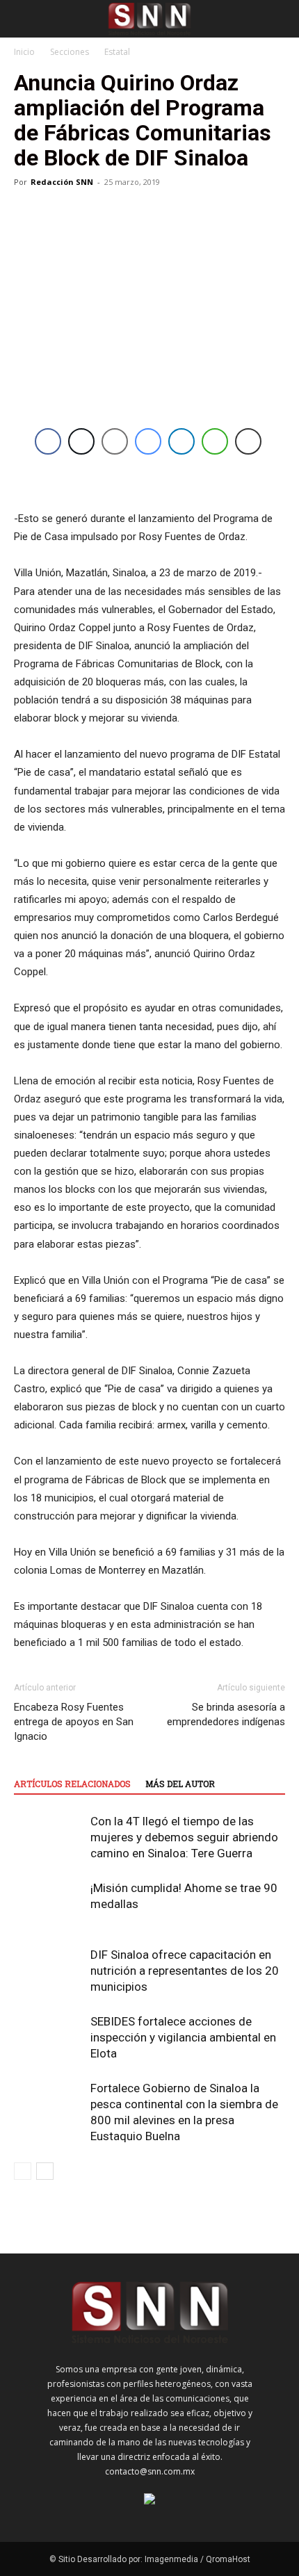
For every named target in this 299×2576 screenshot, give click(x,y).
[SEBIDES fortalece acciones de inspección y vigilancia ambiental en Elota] (49, 2038)
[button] (24, 19)
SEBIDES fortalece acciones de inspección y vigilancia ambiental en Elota (183, 2037)
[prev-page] (23, 2171)
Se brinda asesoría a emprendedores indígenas (226, 1714)
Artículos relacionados (72, 1784)
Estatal (117, 52)
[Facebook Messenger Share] (148, 441)
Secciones (70, 52)
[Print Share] (248, 441)
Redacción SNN (62, 182)
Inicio (24, 52)
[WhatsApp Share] (215, 441)
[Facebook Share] (48, 441)
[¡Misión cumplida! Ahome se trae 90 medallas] (49, 1904)
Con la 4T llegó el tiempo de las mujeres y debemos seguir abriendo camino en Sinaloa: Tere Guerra (184, 1837)
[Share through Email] (115, 441)
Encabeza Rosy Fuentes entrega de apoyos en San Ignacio (74, 1722)
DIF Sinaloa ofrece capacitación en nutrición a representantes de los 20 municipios (185, 1971)
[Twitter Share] (81, 441)
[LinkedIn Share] (181, 441)
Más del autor (180, 1784)
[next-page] (45, 2171)
